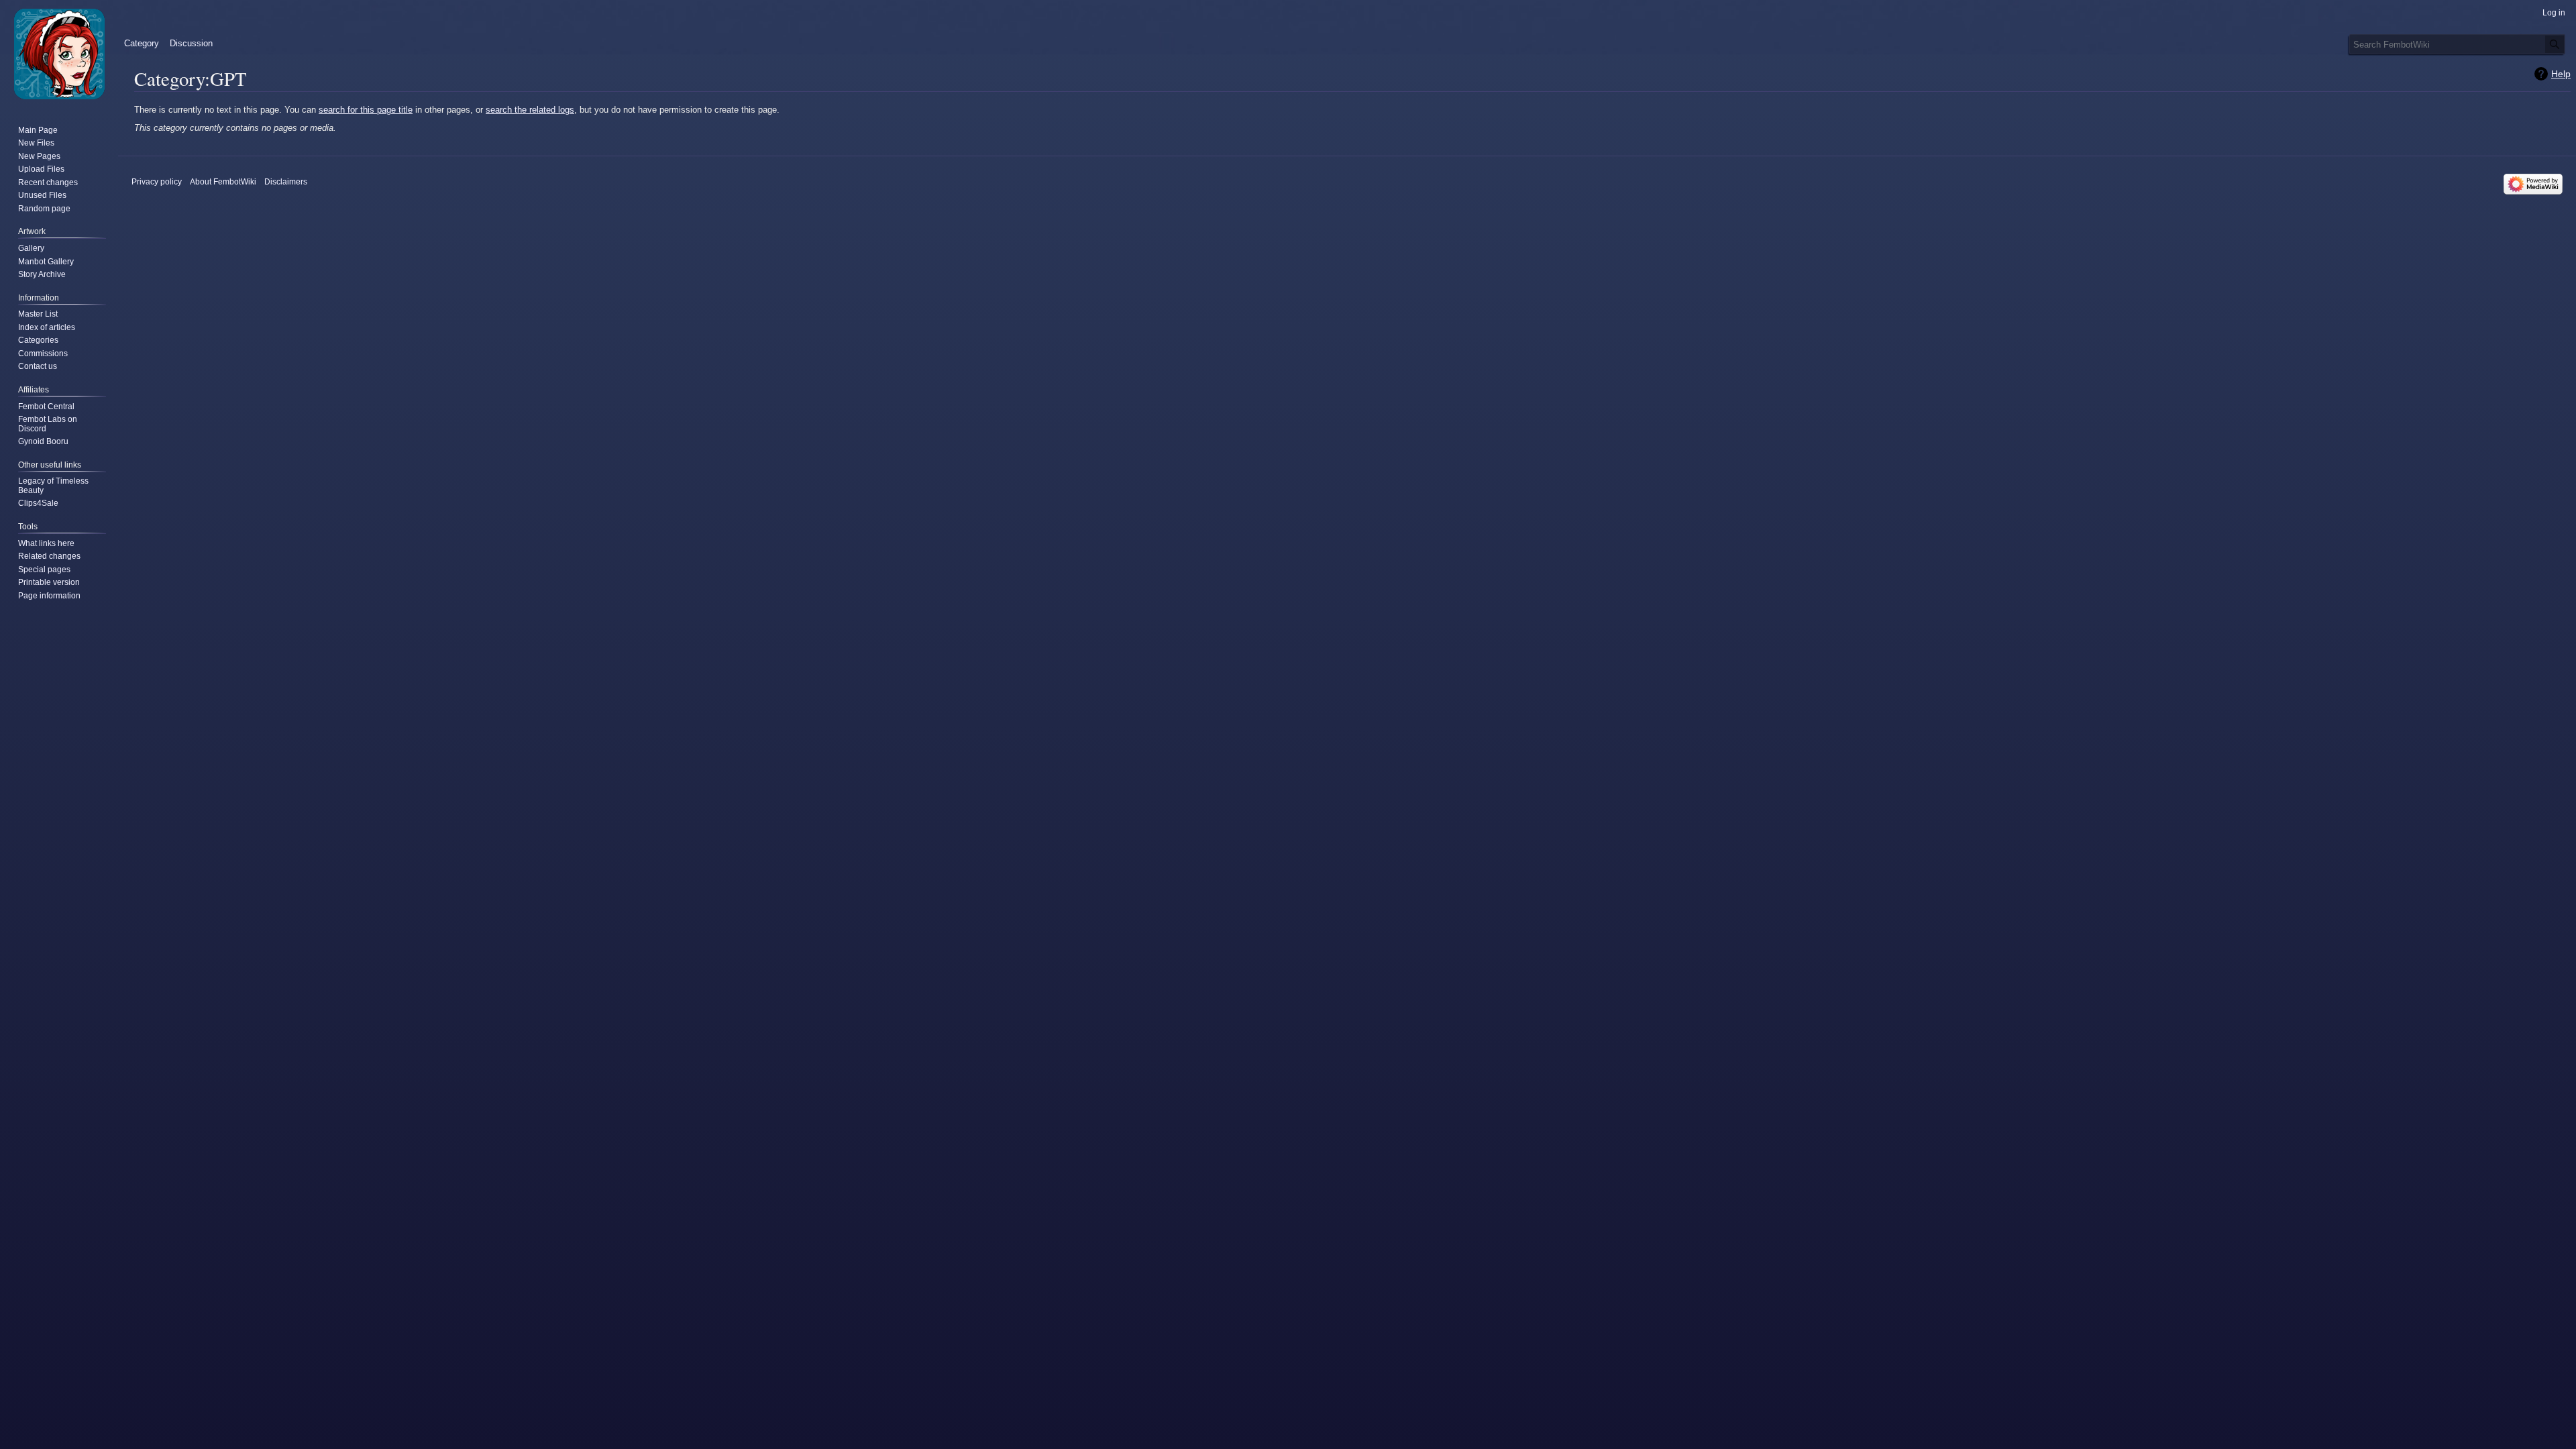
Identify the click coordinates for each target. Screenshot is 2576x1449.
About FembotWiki (223, 182)
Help (2561, 74)
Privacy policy (157, 182)
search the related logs (530, 110)
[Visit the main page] (59, 54)
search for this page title (366, 110)
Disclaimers (286, 182)
